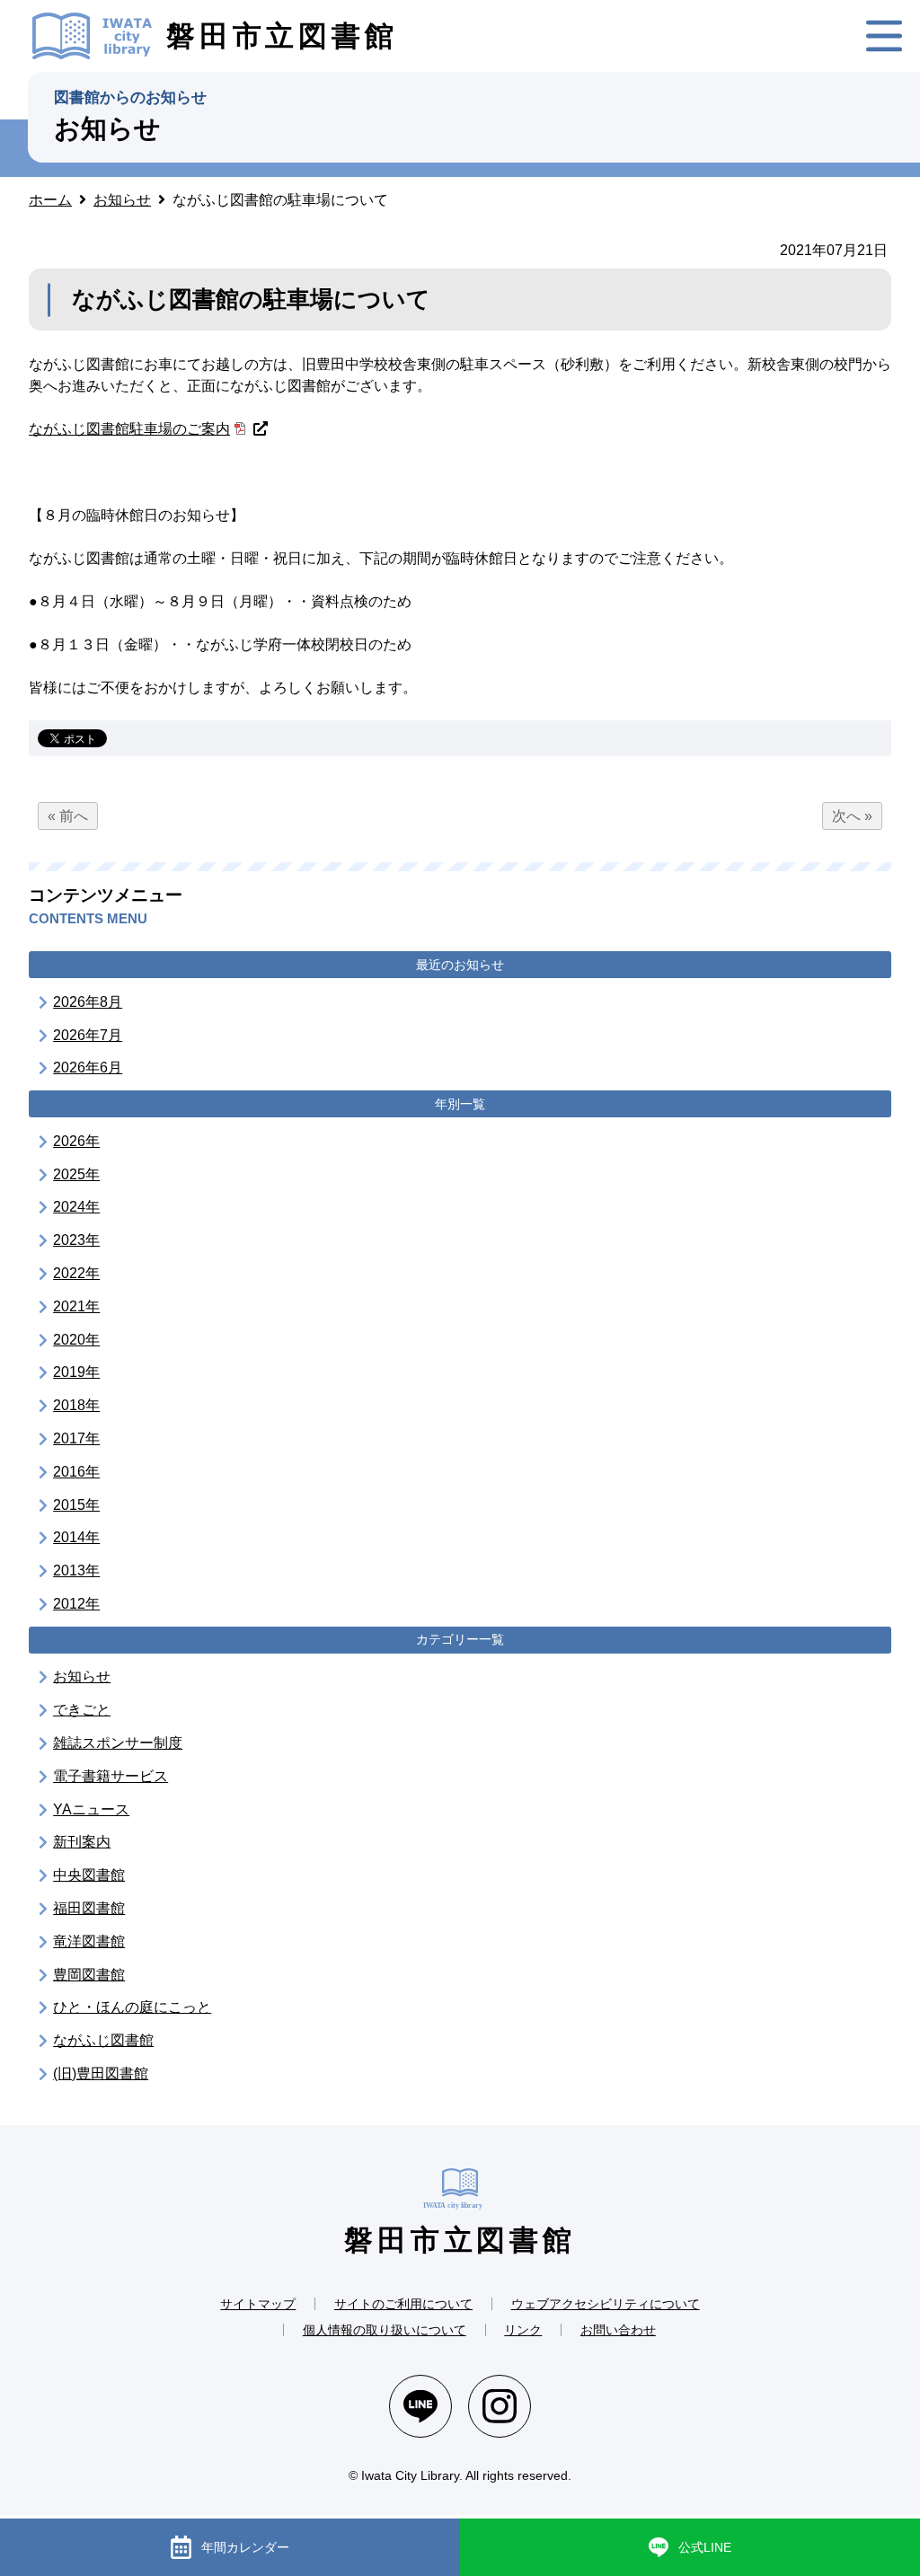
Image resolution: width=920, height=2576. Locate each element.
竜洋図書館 (89, 1941)
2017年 (76, 1438)
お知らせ (82, 1676)
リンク (523, 2330)
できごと (82, 1710)
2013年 (76, 1570)
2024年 (76, 1207)
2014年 (76, 1537)
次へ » (852, 816)
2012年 (76, 1604)
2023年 (76, 1240)
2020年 (76, 1340)
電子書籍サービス (111, 1776)
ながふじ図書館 (103, 2040)
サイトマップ (258, 2304)
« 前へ (68, 816)
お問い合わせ (618, 2330)
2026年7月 (88, 1035)
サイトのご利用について (403, 2304)
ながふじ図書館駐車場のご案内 (129, 429)
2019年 (76, 1372)
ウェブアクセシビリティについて (606, 2304)
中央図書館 (89, 1875)
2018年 (76, 1405)
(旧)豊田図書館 (101, 2073)
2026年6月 (88, 1067)
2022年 (76, 1273)
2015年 (76, 1505)
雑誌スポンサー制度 (118, 1743)
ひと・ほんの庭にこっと (132, 2007)
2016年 (76, 1472)
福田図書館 (89, 1908)
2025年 (76, 1174)
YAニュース (91, 1809)
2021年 (76, 1306)
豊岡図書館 (89, 1975)
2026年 (76, 1141)
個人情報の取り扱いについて (385, 2330)
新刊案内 (82, 1842)
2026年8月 (88, 1002)
